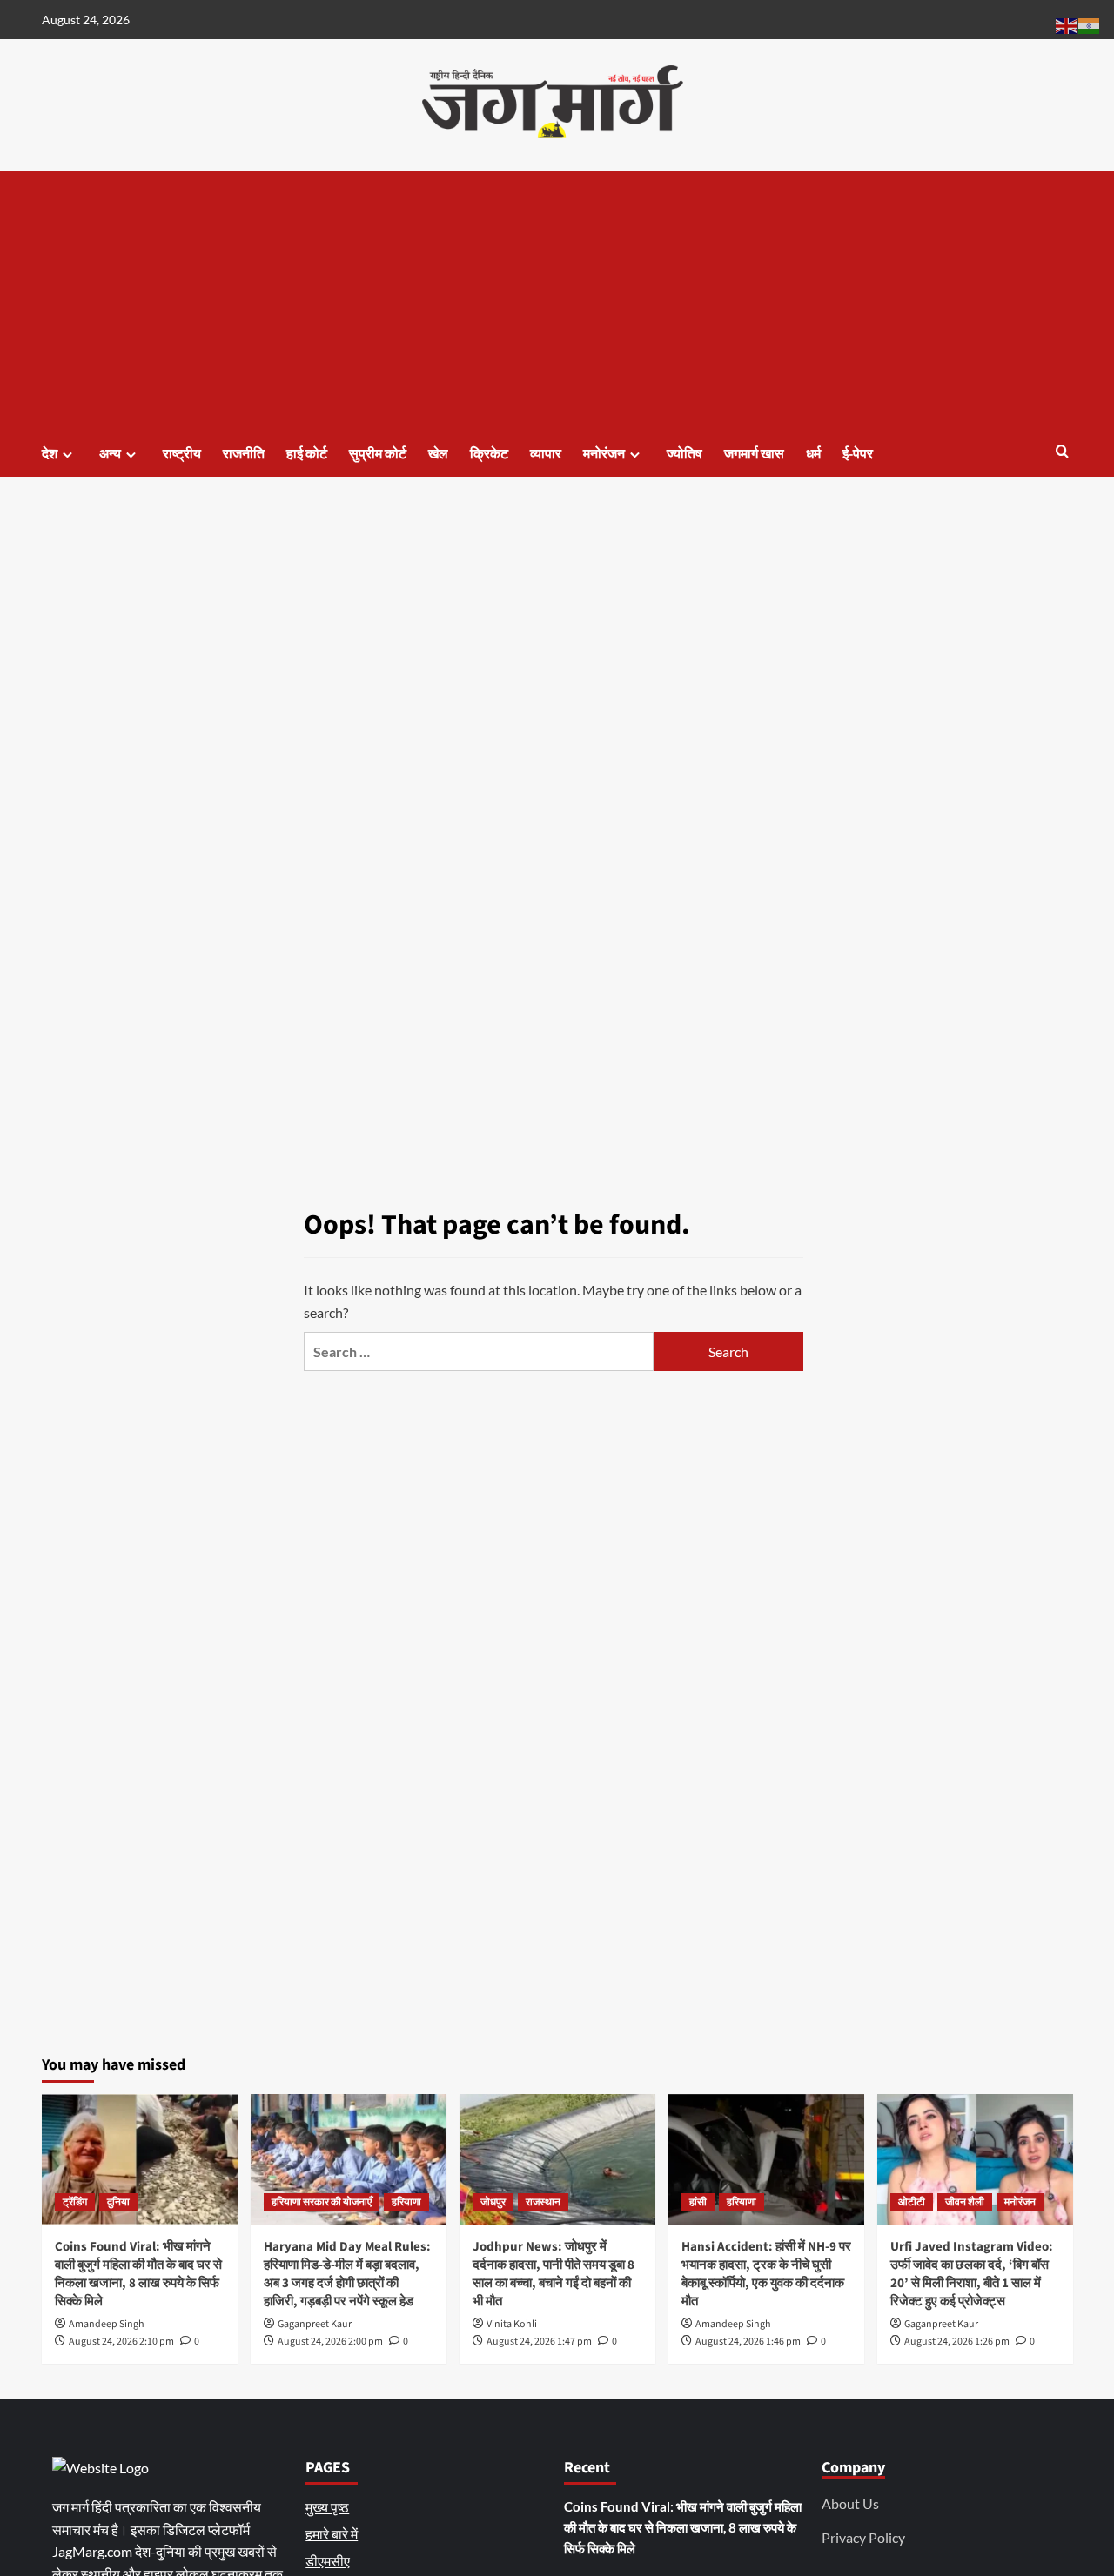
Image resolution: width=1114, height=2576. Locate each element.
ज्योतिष (685, 454)
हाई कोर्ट (307, 454)
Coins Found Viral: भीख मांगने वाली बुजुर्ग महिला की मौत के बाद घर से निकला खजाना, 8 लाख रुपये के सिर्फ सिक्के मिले (138, 2274)
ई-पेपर (858, 454)
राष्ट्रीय (182, 454)
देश (50, 454)
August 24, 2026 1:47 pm (539, 2342)
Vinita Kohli (512, 2324)
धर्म (813, 454)
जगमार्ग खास (754, 454)
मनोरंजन (604, 454)
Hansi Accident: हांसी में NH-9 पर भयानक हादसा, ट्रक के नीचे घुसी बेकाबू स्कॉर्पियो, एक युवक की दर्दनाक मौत (766, 2274)
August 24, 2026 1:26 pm (957, 2342)
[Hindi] (1090, 24)
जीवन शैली (965, 2202)
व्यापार (546, 454)
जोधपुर (493, 2202)
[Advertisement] (557, 301)
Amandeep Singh (107, 2324)
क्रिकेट (489, 454)
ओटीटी (912, 2202)
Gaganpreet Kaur (315, 2324)
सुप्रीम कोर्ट (378, 454)
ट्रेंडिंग (75, 2202)
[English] (1067, 24)
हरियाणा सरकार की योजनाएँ (322, 2202)
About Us (850, 2503)
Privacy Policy (863, 2537)
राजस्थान (543, 2202)
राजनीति (244, 454)
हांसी (698, 2202)
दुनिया (118, 2202)
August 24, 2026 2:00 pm (330, 2342)
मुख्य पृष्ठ (327, 2507)
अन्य (110, 454)
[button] (1062, 453)
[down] (67, 455)
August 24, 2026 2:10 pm (121, 2342)
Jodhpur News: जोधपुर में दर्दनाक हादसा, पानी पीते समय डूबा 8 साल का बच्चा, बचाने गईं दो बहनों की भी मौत (554, 2274)
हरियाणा (406, 2202)
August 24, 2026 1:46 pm (748, 2342)
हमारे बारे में (332, 2534)
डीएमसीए (328, 2561)
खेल (438, 454)
